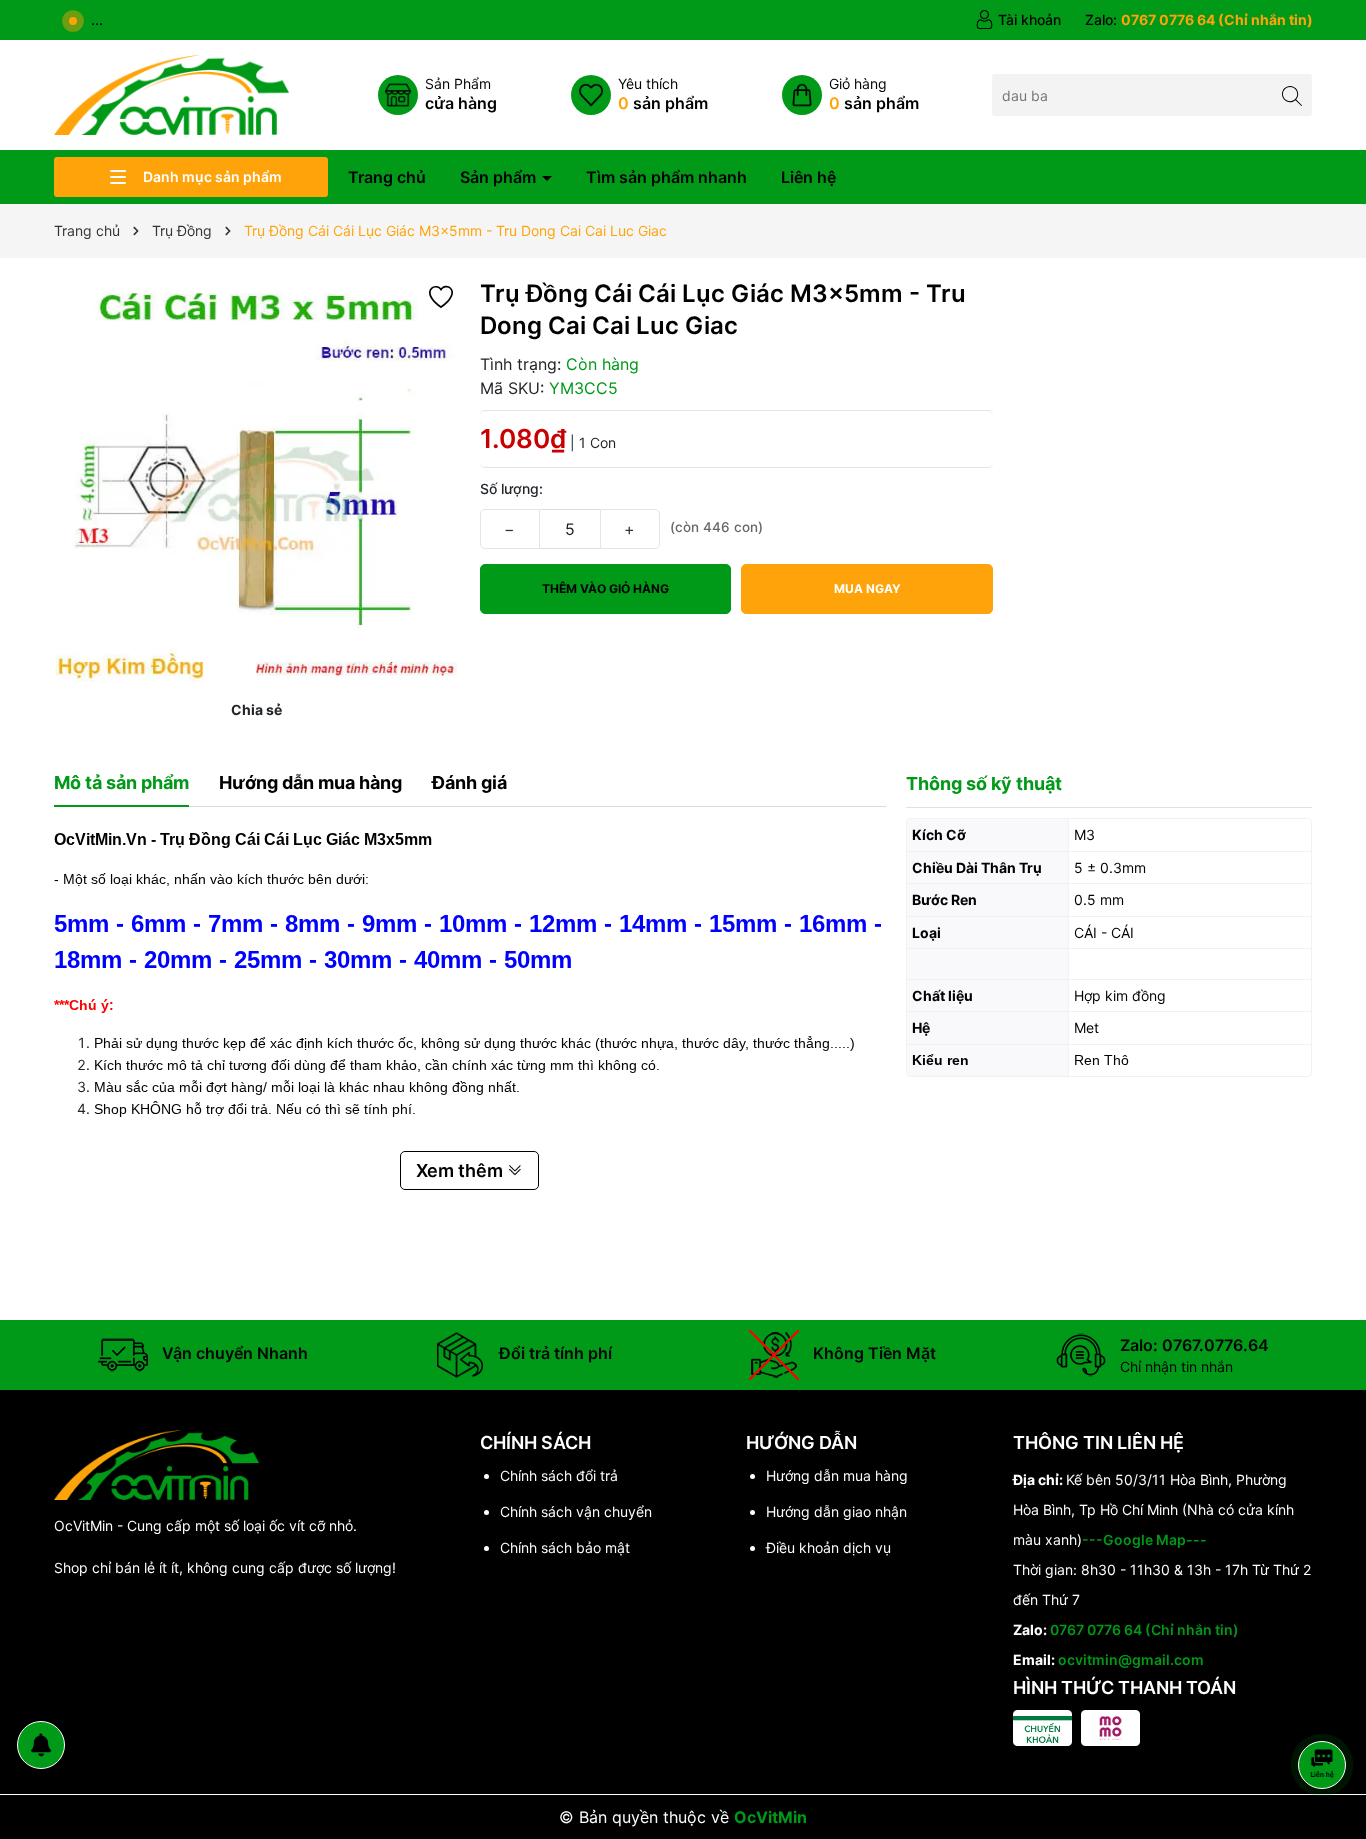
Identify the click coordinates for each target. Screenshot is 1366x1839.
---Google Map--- (1144, 1539)
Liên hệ (808, 177)
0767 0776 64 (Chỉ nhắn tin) (1144, 1629)
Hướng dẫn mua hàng (837, 1475)
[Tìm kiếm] (1291, 94)
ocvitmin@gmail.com (1131, 1659)
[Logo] (171, 93)
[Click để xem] (257, 481)
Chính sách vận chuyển (576, 1511)
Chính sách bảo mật (565, 1547)
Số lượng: (511, 488)
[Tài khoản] (1018, 20)
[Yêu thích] (639, 95)
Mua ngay (867, 588)
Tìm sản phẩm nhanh (666, 177)
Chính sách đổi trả (559, 1475)
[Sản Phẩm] (437, 95)
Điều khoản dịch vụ (828, 1547)
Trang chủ (387, 177)
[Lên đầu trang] (1325, 1711)
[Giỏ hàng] (850, 95)
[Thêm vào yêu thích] (441, 295)
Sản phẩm (500, 177)
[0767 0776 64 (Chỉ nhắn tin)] (1199, 20)
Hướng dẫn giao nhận (836, 1511)
